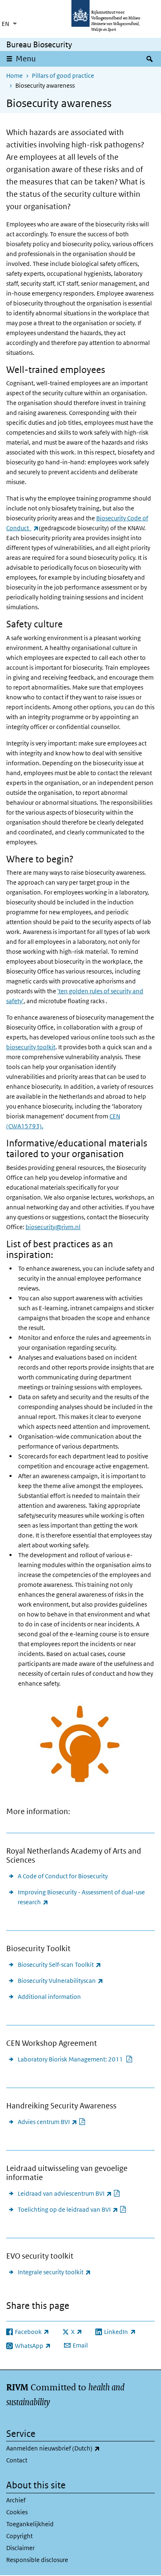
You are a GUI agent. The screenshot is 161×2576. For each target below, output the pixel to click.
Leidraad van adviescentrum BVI (69, 2193)
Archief (16, 2500)
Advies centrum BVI (52, 2122)
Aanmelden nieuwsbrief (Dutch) (75, 2448)
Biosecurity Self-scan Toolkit (59, 1964)
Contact (17, 2460)
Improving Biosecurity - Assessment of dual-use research (81, 1897)
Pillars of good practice (63, 76)
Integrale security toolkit (54, 2272)
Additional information (49, 1997)
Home (14, 76)
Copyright (19, 2536)
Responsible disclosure (37, 2560)
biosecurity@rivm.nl (53, 1227)
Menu (26, 59)
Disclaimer (20, 2548)
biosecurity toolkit (31, 1047)
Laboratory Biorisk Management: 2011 (75, 2059)
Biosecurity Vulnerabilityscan (60, 1980)
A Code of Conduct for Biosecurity (63, 1876)
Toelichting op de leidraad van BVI (72, 2209)
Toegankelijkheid (30, 2524)
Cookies (17, 2512)
